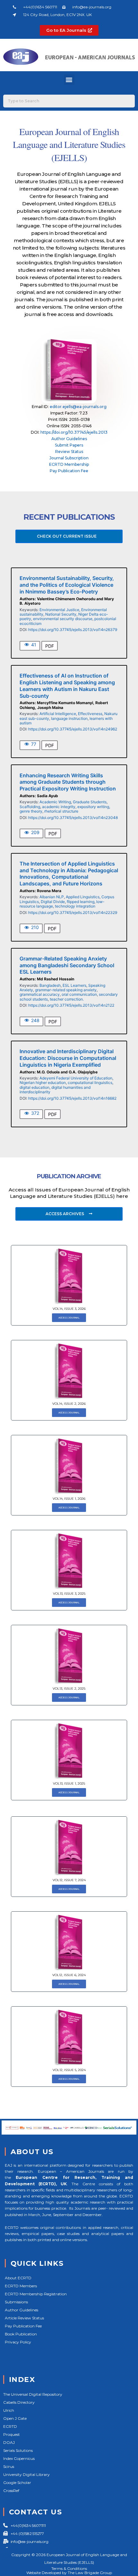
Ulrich (9, 2410)
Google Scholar (17, 2482)
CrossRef (11, 2491)
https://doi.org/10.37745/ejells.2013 (74, 432)
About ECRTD (18, 2278)
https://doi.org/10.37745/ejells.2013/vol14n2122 (71, 1005)
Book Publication (21, 2334)
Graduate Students (90, 802)
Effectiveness (90, 714)
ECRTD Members (21, 2286)
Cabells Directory (19, 2402)
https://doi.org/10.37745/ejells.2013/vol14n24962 (73, 729)
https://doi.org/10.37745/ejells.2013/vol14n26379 (73, 630)
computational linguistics (90, 1083)
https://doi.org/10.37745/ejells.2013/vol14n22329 (73, 913)
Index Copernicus (19, 2458)
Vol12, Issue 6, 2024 (69, 1975)
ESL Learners (74, 985)
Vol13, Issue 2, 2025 (69, 1689)
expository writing (93, 807)
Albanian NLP (52, 897)
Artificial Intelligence (58, 714)
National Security (61, 614)
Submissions (16, 2302)
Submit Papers (69, 445)
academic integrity (59, 807)
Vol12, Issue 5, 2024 (69, 2070)
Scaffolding (30, 807)
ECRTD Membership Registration (36, 2294)
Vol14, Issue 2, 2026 (69, 1404)
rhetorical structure (61, 811)
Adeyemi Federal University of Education (76, 1078)
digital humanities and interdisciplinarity (55, 1090)
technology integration (75, 906)
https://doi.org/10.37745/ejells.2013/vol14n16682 (72, 1098)
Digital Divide (53, 902)
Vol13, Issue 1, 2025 (69, 1783)
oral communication (79, 994)
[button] (69, 80)
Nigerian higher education (43, 1083)
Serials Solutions (18, 2450)
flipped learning (81, 902)
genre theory (31, 811)
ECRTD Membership (69, 464)
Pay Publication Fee (69, 471)
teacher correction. (67, 999)
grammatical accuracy (40, 994)
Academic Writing (55, 802)
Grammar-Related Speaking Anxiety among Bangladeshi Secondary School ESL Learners (67, 965)
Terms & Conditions (69, 2568)
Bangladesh (50, 985)
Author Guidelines (69, 439)
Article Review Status (24, 2318)
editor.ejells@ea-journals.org (78, 407)
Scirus (9, 2466)
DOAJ (9, 2442)
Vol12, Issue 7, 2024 (69, 1880)
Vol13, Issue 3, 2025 (69, 1594)
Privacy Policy (18, 2342)
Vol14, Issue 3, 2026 (69, 1309)
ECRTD (10, 2426)
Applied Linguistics (83, 897)
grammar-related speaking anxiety (66, 990)
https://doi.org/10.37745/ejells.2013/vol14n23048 (73, 818)
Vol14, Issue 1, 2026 (69, 1499)
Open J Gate (15, 2418)
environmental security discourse (63, 619)
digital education (34, 1087)
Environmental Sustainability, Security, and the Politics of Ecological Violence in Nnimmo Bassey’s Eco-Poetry (67, 585)
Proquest (12, 2434)
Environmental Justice (59, 610)
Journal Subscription (69, 458)
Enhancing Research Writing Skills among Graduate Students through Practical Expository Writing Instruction (68, 782)
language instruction (69, 718)
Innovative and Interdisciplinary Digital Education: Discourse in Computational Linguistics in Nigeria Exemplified (68, 1058)
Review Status (69, 452)
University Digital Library (26, 2474)
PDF (50, 646)
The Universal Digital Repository (33, 2394)
